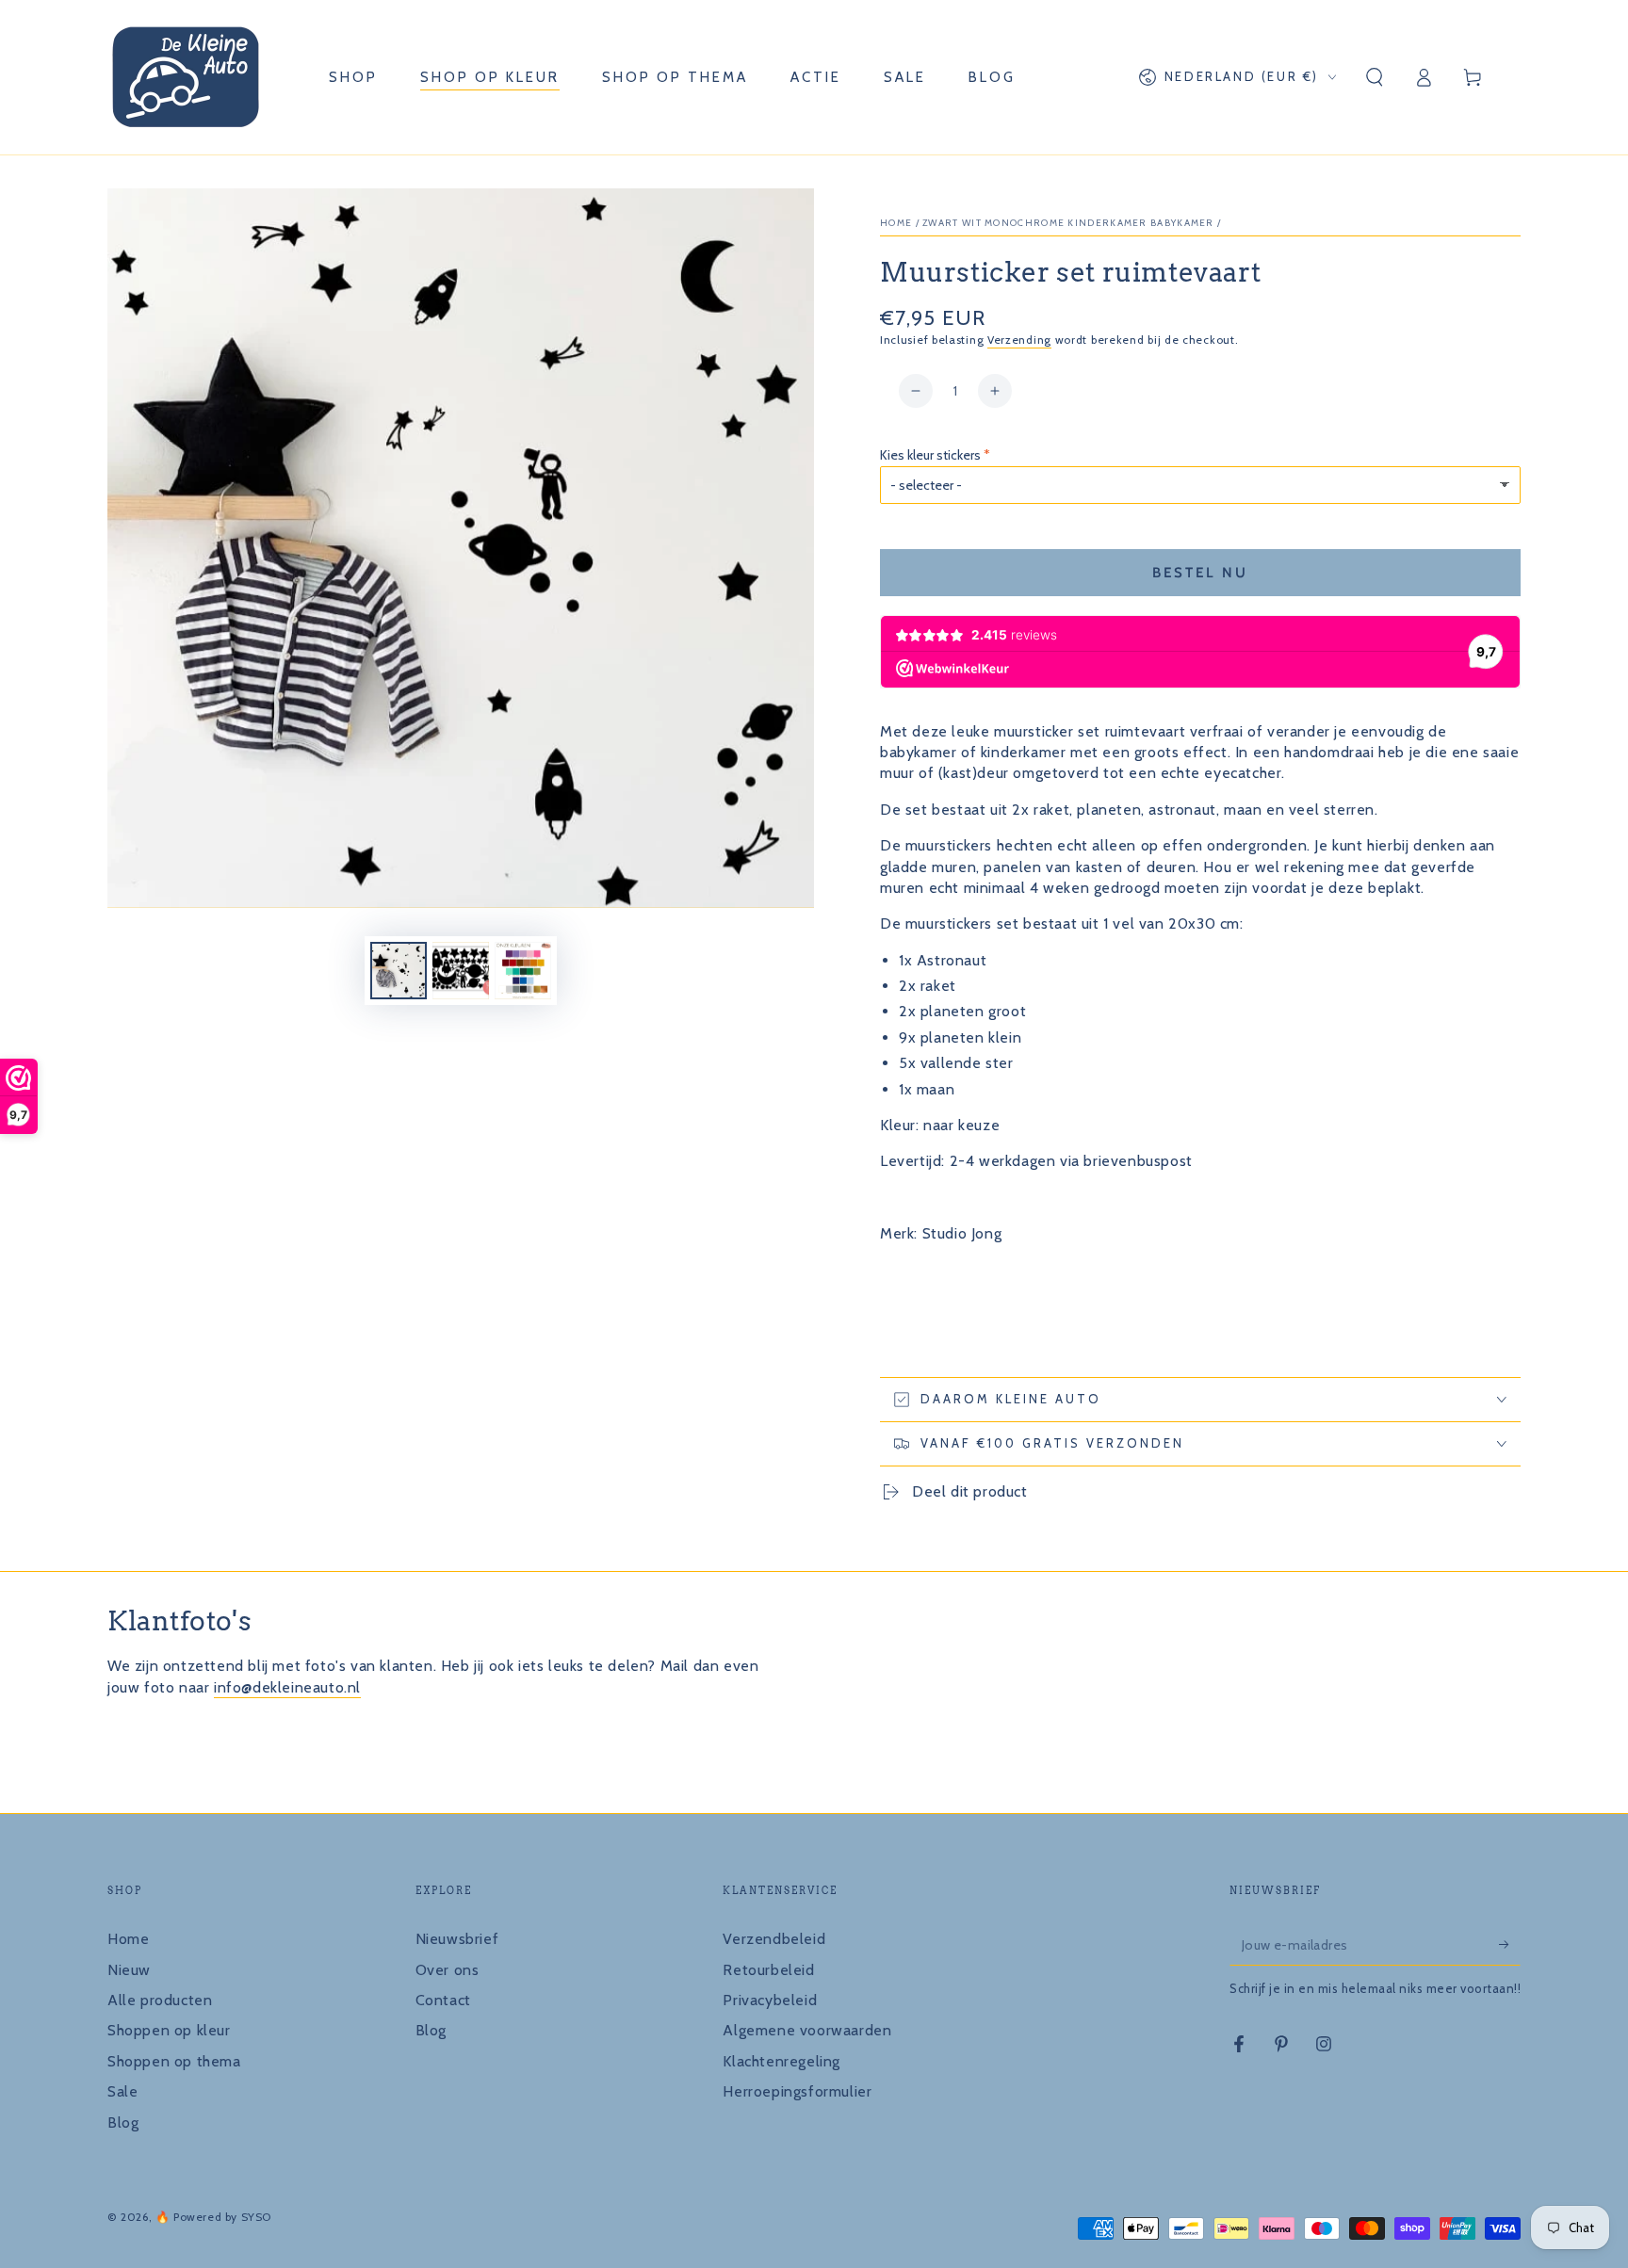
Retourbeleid (768, 1970)
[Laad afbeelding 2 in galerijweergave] (461, 971)
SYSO (256, 2217)
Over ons (448, 1970)
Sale (122, 2091)
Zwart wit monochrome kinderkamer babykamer (1068, 223)
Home (896, 223)
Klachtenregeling (781, 2061)
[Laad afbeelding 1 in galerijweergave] (399, 971)
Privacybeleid (770, 2000)
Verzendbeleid (774, 1939)
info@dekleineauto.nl (287, 1687)
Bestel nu (1200, 573)
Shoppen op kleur (169, 2030)
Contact (443, 2000)
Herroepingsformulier (797, 2091)
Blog (123, 2122)
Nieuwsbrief (457, 1939)
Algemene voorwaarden (807, 2030)
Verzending (1019, 340)
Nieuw (129, 1970)
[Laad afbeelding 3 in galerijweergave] (523, 971)
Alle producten (160, 2000)
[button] (1375, 77)
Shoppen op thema (174, 2061)
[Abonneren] (1510, 1944)
